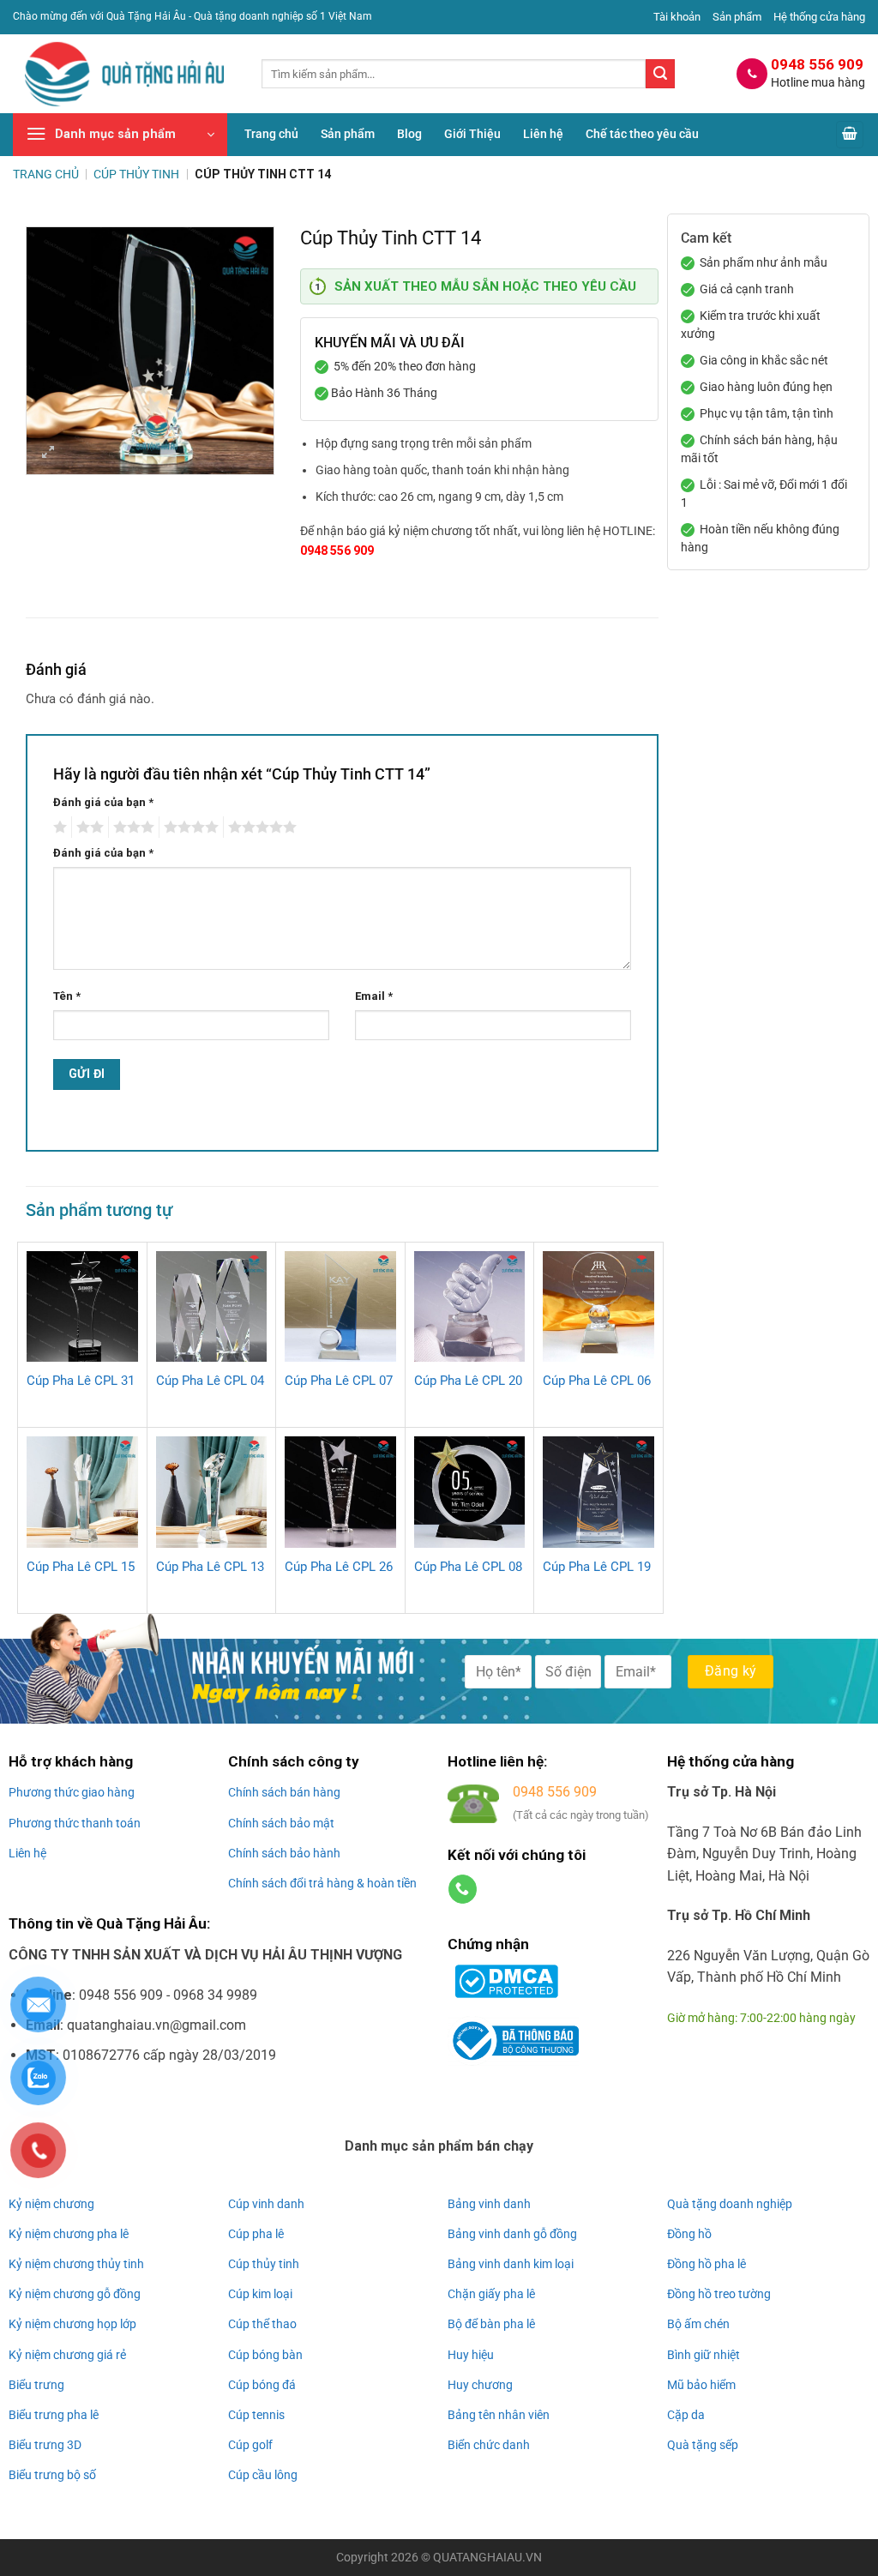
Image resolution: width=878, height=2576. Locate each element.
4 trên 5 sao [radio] (189, 828)
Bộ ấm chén (698, 2324)
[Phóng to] (48, 454)
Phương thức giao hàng (72, 1792)
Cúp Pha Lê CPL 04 (210, 1381)
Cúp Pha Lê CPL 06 (597, 1381)
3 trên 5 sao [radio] (131, 828)
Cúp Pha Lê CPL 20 (468, 1381)
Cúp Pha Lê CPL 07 (339, 1381)
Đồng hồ (689, 2234)
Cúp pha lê (256, 2234)
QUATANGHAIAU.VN (487, 2558)
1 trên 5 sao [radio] (58, 828)
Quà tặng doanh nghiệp (730, 2204)
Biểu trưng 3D (45, 2445)
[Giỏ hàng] (850, 135)
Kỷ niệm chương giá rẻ (67, 2355)
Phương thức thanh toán (75, 1823)
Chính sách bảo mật (281, 1823)
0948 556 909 (337, 551)
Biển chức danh (489, 2445)
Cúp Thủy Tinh (136, 174)
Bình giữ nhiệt (704, 2355)
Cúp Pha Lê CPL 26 (339, 1567)
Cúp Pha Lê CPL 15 (81, 1567)
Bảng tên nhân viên (499, 2415)
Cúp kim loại (260, 2294)
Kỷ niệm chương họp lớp (72, 2324)
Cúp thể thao (262, 2324)
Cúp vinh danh (266, 2204)
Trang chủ (271, 134)
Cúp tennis (256, 2415)
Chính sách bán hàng (284, 1792)
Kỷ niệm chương (51, 2204)
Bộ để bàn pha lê (491, 2324)
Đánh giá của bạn (103, 802)
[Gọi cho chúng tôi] (463, 1889)
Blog (409, 134)
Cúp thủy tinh (264, 2264)
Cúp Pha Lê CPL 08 (468, 1567)
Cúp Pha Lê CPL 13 (210, 1567)
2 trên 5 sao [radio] (87, 828)
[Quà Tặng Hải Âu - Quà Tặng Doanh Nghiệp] (124, 74)
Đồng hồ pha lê (707, 2264)
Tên (67, 996)
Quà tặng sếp (703, 2445)
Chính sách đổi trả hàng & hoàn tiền (322, 1883)
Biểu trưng (36, 2385)
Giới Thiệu (472, 134)
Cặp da (686, 2415)
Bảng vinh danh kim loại (511, 2264)
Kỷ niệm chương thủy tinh (76, 2264)
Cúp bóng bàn (265, 2355)
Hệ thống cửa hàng (819, 17)
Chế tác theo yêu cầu (642, 134)
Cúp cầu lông (263, 2475)
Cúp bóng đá (262, 2385)
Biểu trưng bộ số (52, 2475)
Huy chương (480, 2385)
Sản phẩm (737, 17)
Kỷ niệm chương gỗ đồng (75, 2294)
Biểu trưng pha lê (54, 2415)
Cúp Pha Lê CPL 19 (597, 1567)
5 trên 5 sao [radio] (260, 828)
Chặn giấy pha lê (491, 2294)
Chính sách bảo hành (284, 1853)
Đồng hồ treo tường (719, 2294)
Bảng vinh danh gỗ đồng (512, 2234)
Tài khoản (677, 17)
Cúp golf (250, 2445)
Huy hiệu (471, 2355)
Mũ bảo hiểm (701, 2385)
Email (374, 996)
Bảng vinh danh (489, 2204)
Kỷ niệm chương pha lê (69, 2234)
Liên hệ (543, 134)
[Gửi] (660, 74)
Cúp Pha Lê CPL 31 (81, 1381)
